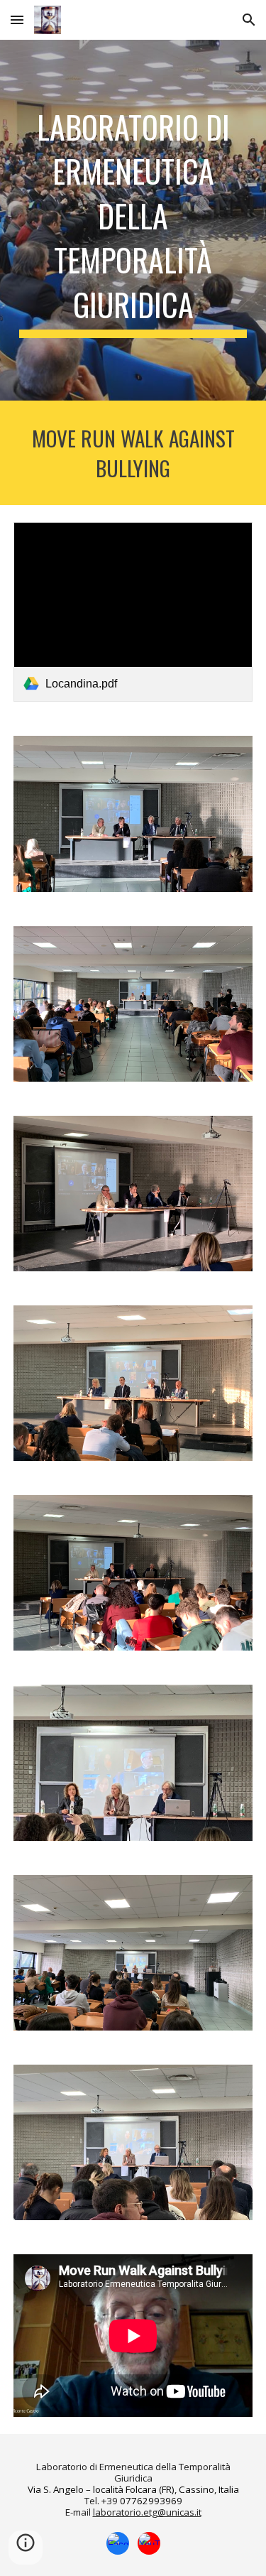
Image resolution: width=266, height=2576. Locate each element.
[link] (133, 612)
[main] (133, 220)
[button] (17, 20)
